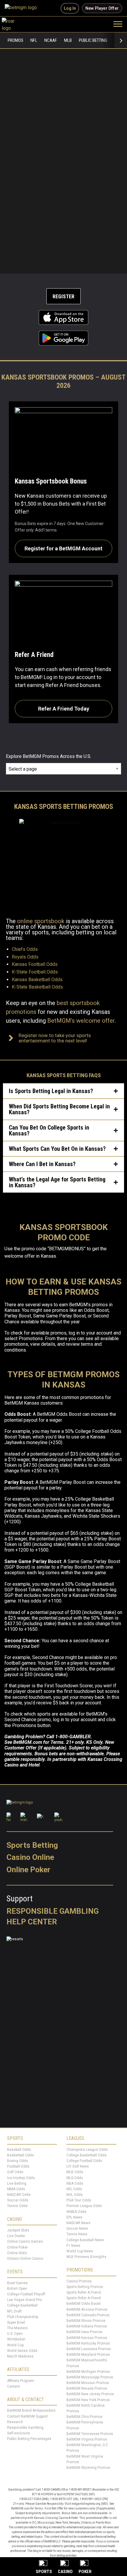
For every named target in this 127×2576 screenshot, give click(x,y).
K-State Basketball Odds (37, 987)
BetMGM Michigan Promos (88, 2372)
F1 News (73, 2246)
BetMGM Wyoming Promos (88, 2468)
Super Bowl (16, 2322)
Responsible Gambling (53, 1911)
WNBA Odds (76, 2212)
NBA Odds (75, 2183)
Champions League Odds (87, 2150)
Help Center (32, 1922)
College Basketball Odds (87, 2155)
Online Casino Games (25, 2242)
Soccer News (77, 2229)
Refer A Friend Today (64, 709)
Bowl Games (17, 2283)
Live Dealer (16, 2236)
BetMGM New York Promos (88, 2400)
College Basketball (22, 2306)
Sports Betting (32, 1845)
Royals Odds (25, 957)
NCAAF (51, 40)
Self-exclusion (19, 2433)
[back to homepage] (15, 24)
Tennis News (77, 2234)
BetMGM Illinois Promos (86, 2321)
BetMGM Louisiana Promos (89, 2349)
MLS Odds (75, 2178)
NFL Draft (14, 2311)
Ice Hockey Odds (21, 2178)
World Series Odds (22, 2351)
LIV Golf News (78, 2166)
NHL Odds (75, 2195)
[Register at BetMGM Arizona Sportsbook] (63, 161)
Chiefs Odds (25, 949)
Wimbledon (16, 2340)
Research (15, 2422)
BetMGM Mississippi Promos (90, 2377)
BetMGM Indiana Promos (87, 2326)
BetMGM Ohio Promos (84, 2417)
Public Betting (93, 40)
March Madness (20, 2356)
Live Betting (17, 2183)
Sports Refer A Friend (84, 2292)
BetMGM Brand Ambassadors (31, 2411)
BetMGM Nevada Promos (87, 2389)
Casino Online (30, 1857)
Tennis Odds (17, 2206)
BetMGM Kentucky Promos (88, 2343)
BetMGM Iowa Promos (84, 2332)
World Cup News (80, 2251)
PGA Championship (23, 2317)
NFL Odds (74, 2189)
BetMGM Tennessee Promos (90, 2434)
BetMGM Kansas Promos (87, 2338)
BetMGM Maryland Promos (88, 2355)
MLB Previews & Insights (86, 2257)
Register (63, 296)
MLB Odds (75, 2172)
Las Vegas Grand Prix (25, 2300)
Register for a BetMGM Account (63, 548)
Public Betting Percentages (29, 2439)
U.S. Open (15, 2334)
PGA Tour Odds (79, 2201)
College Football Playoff (26, 2294)
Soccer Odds (18, 2201)
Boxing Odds (18, 2161)
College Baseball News (85, 2240)
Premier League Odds (84, 2206)
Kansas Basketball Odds (37, 980)
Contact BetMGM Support (27, 2416)
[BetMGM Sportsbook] (23, 8)
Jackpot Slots (18, 2230)
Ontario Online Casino (25, 2259)
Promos (16, 40)
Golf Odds (15, 2172)
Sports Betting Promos (85, 2287)
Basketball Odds (21, 2155)
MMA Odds (16, 2189)
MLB (68, 40)
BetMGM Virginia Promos (87, 2439)
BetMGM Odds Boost (84, 2304)
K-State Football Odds (35, 972)
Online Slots (17, 2253)
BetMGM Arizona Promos (87, 2310)
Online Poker (29, 1870)
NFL (34, 40)
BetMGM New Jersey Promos (90, 2394)
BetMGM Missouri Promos (88, 2383)
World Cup (15, 2345)
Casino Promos (79, 2281)
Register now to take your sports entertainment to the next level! (55, 1038)
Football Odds (18, 2166)
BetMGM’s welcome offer (81, 1021)
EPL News (74, 2217)
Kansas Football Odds (35, 964)
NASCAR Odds (19, 2195)
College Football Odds (84, 2161)
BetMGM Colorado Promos (88, 2315)
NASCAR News (78, 2223)
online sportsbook (41, 921)
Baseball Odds (19, 2150)
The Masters (17, 2328)
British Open (17, 2289)
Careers (14, 2386)
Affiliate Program (21, 2381)
